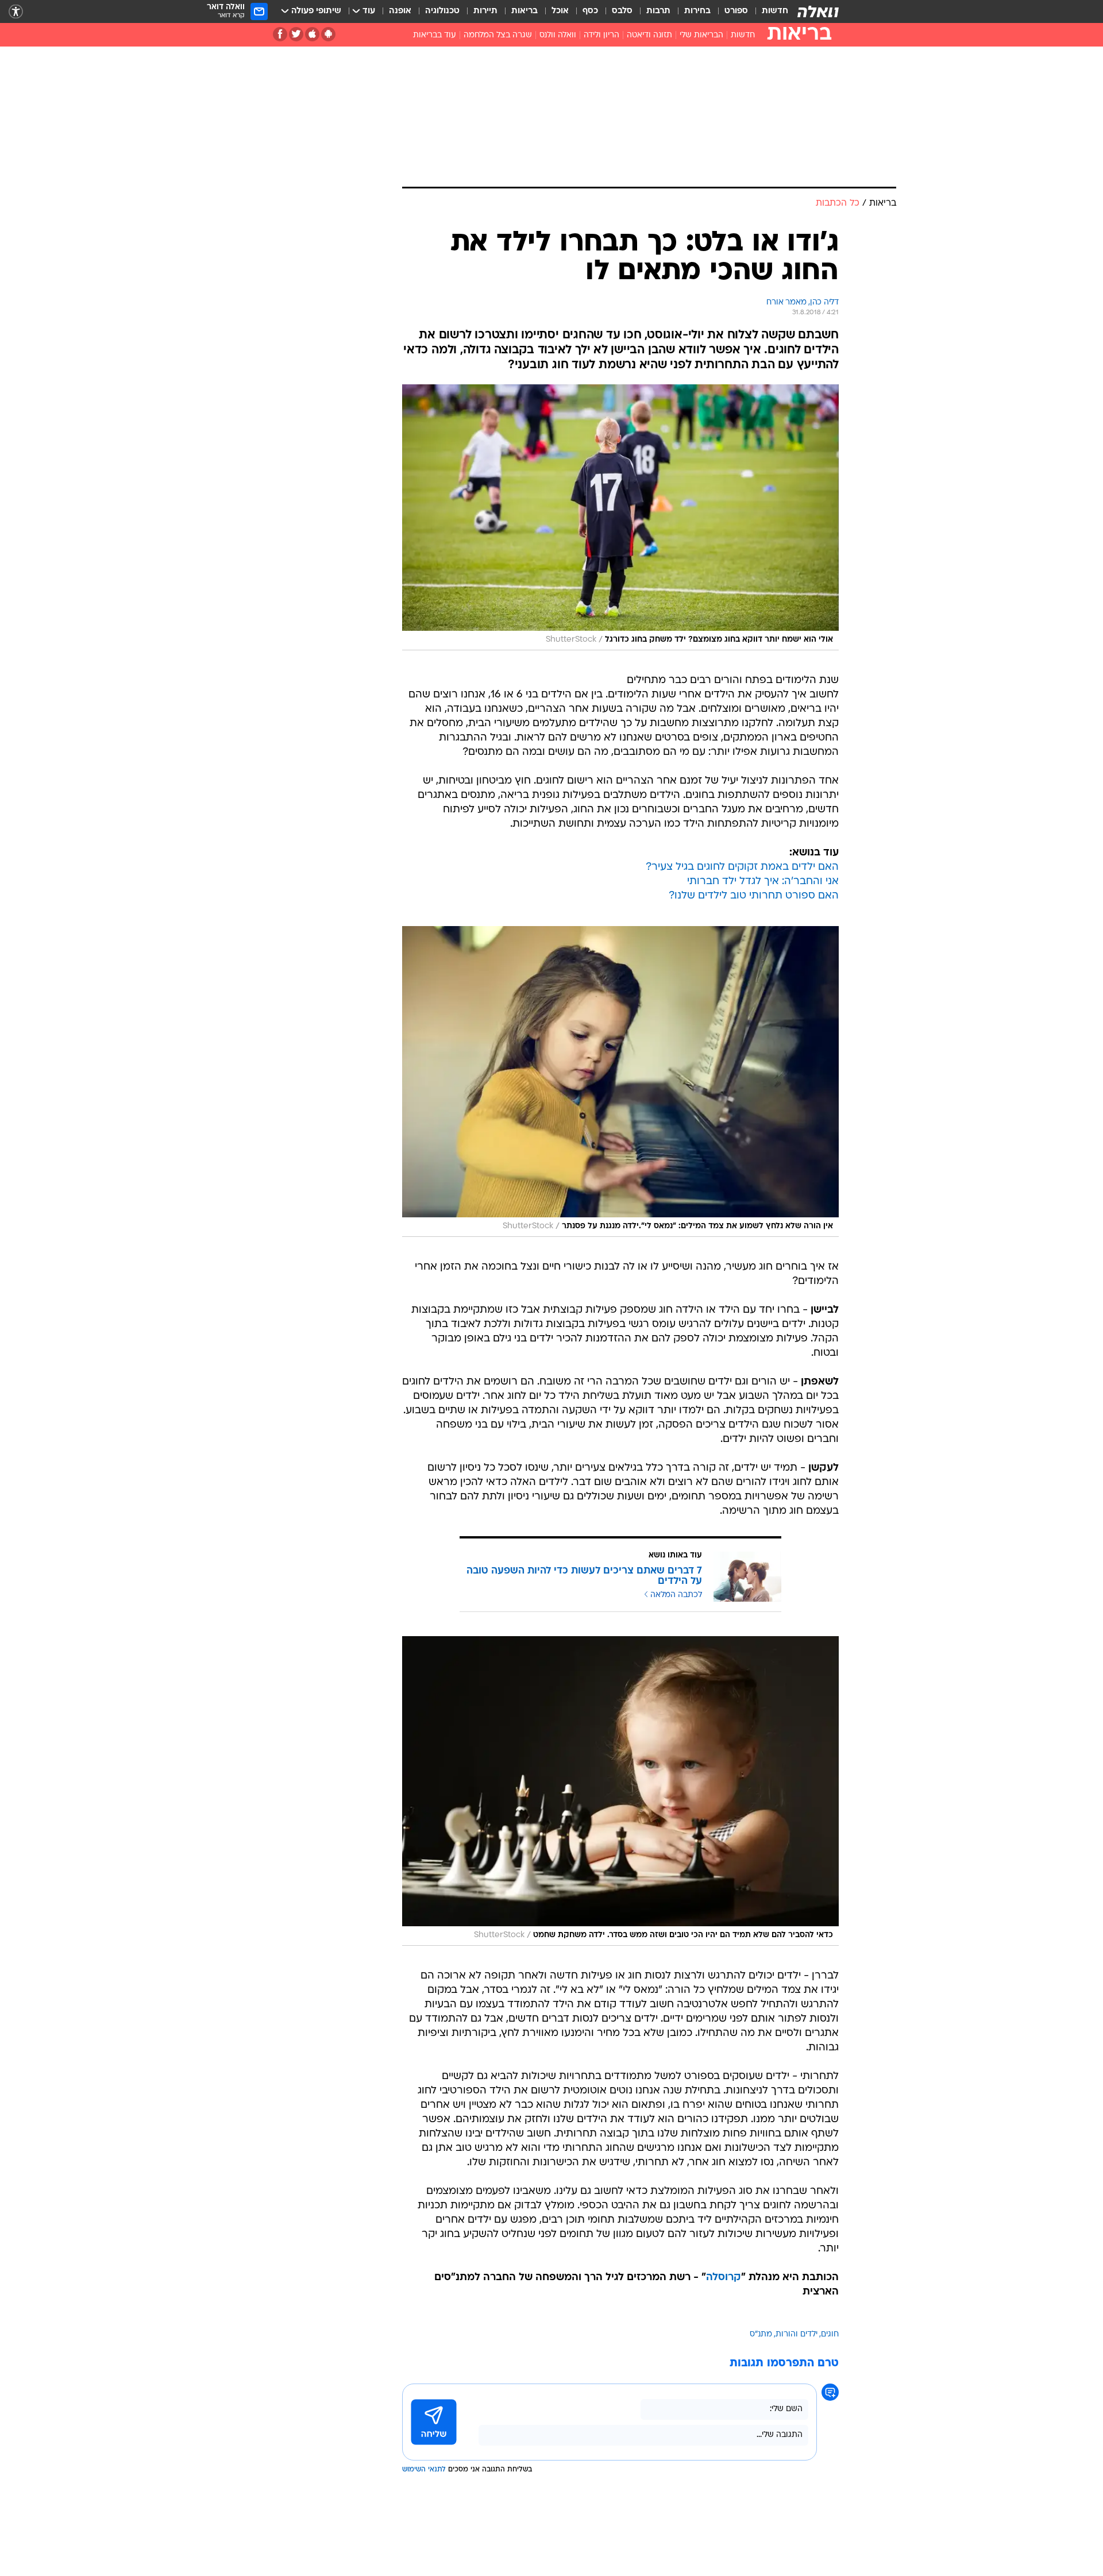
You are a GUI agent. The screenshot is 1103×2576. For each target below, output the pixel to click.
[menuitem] (768, 11)
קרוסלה (724, 2278)
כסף (590, 11)
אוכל (560, 11)
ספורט (736, 11)
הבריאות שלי (701, 35)
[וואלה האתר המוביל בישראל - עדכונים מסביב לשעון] (818, 11)
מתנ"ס (761, 2334)
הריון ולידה (601, 35)
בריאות (524, 11)
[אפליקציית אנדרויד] (328, 34)
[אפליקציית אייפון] (312, 34)
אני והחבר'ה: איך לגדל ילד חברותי (763, 882)
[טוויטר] (296, 34)
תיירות (485, 11)
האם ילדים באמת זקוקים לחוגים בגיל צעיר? (742, 867)
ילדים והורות (797, 2334)
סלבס (622, 11)
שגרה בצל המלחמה (498, 35)
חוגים (830, 2334)
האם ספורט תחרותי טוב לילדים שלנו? (754, 896)
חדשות (775, 11)
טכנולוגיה (442, 11)
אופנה (400, 11)
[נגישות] (16, 12)
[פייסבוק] (280, 34)
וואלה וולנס (558, 35)
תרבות (658, 11)
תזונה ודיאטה (649, 35)
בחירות (697, 11)
